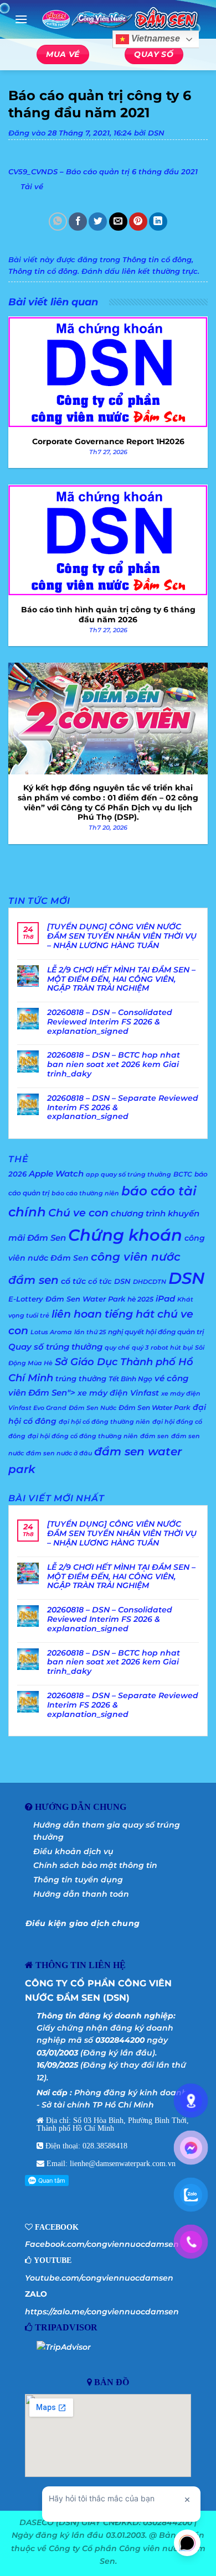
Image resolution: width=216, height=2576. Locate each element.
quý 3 (140, 1348)
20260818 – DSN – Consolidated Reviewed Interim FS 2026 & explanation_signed (110, 1022)
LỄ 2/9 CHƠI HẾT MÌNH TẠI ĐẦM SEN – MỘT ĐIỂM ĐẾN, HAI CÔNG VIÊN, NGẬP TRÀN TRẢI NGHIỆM (121, 979)
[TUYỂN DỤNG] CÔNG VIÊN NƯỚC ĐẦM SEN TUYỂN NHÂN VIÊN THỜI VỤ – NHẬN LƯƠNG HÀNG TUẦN (122, 936)
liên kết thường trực (160, 271)
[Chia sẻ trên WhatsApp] (58, 222)
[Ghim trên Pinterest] (138, 222)
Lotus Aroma (51, 1332)
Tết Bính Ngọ (130, 1379)
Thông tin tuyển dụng (78, 1880)
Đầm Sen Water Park (155, 1407)
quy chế (117, 1348)
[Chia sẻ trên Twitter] (98, 222)
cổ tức (73, 1281)
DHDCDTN (150, 1282)
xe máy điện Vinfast (118, 1393)
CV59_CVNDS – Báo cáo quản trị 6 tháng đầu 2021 (103, 172)
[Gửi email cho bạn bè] (118, 222)
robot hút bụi (172, 1348)
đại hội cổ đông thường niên (104, 1422)
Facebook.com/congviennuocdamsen (102, 2244)
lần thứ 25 (90, 1332)
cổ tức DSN (109, 1281)
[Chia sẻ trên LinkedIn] (158, 222)
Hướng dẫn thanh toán (81, 1894)
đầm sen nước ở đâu (59, 1453)
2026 (17, 1174)
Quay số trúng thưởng (55, 1347)
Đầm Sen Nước (92, 1408)
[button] (21, 19)
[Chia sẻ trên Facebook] (78, 222)
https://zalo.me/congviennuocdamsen (102, 2312)
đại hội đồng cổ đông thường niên (83, 1436)
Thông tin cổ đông (157, 260)
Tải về (32, 187)
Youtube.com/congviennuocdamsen (99, 2278)
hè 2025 (140, 1299)
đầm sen (155, 1436)
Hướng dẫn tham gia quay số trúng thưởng (107, 1831)
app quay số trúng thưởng (128, 1175)
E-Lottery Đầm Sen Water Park (67, 1299)
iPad (165, 1299)
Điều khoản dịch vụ (73, 1851)
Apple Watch (56, 1173)
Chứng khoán (125, 1235)
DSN (156, 133)
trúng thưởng (81, 1378)
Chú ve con (78, 1213)
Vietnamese (155, 39)
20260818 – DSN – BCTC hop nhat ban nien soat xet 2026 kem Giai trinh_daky (114, 1064)
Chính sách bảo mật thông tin (95, 1865)
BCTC (183, 1174)
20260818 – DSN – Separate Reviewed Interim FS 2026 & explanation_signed (123, 1107)
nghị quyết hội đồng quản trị (156, 1332)
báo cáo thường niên (85, 1193)
